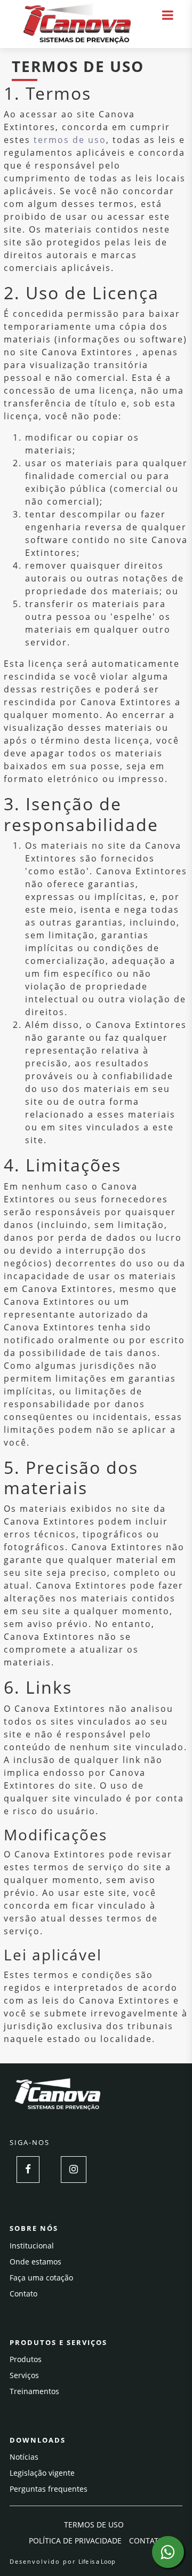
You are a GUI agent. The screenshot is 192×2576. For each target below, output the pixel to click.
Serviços (24, 2375)
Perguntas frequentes (49, 2489)
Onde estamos (35, 2262)
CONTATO (146, 2541)
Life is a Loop (97, 2561)
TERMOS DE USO (94, 2525)
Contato (23, 2294)
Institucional (32, 2246)
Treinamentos (34, 2391)
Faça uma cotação (41, 2278)
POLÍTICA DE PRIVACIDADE (75, 2541)
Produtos (26, 2359)
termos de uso (70, 140)
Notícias (24, 2457)
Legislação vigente (42, 2473)
